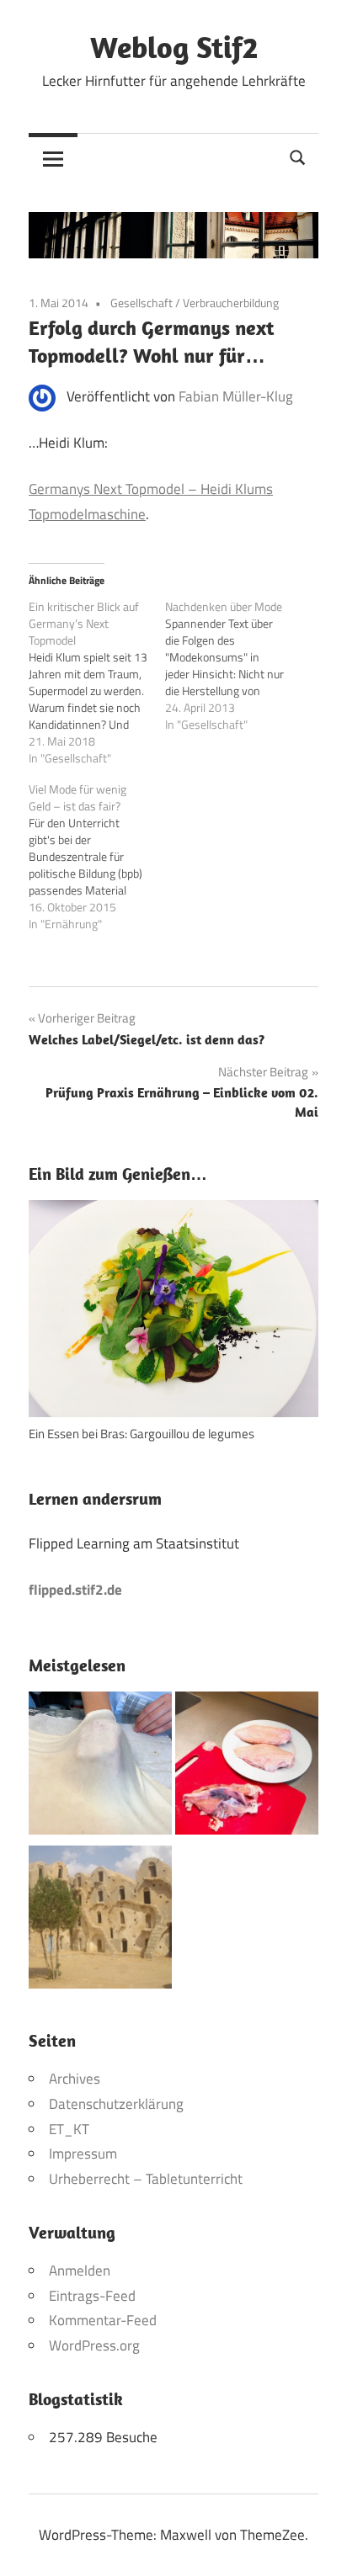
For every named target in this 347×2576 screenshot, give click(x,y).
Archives (75, 2079)
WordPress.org (94, 2345)
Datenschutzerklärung (116, 2104)
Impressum (83, 2154)
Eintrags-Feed (92, 2296)
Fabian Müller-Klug (236, 396)
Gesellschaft (141, 303)
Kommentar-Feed (103, 2320)
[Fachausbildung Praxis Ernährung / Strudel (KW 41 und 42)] (100, 1767)
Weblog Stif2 (174, 47)
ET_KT (69, 2129)
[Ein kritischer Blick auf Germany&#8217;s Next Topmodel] (97, 683)
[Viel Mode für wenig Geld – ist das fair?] (97, 857)
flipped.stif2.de (75, 1590)
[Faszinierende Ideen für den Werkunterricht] (100, 1921)
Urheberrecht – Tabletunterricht (146, 2179)
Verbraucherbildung (231, 303)
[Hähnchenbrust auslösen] (247, 1767)
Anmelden (80, 2271)
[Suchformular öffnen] (298, 156)
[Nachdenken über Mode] (233, 666)
